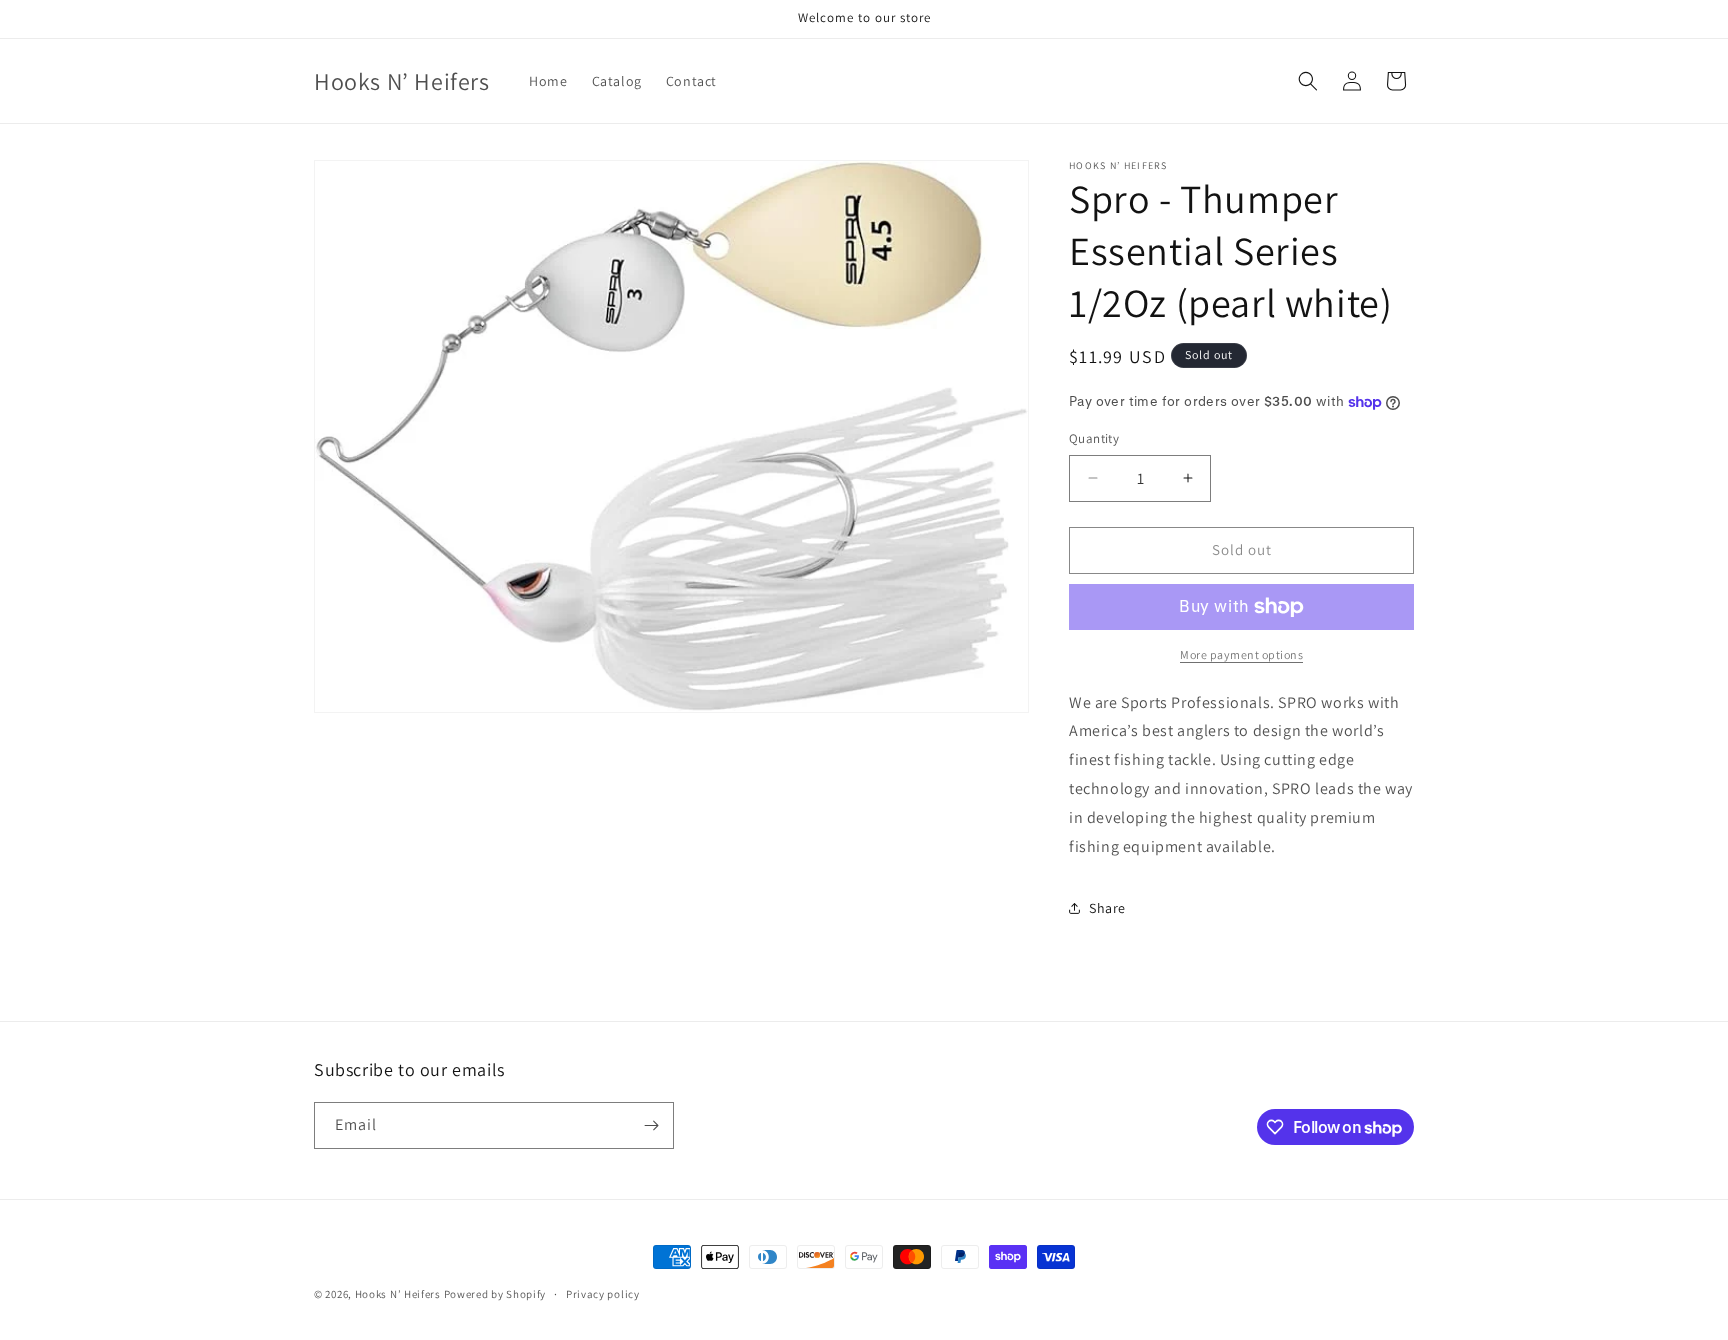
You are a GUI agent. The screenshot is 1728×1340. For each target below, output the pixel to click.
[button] (1308, 81)
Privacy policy (603, 1294)
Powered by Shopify (495, 1294)
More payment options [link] (1241, 654)
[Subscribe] (651, 1125)
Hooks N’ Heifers (399, 1294)
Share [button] (1107, 908)
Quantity (1094, 438)
